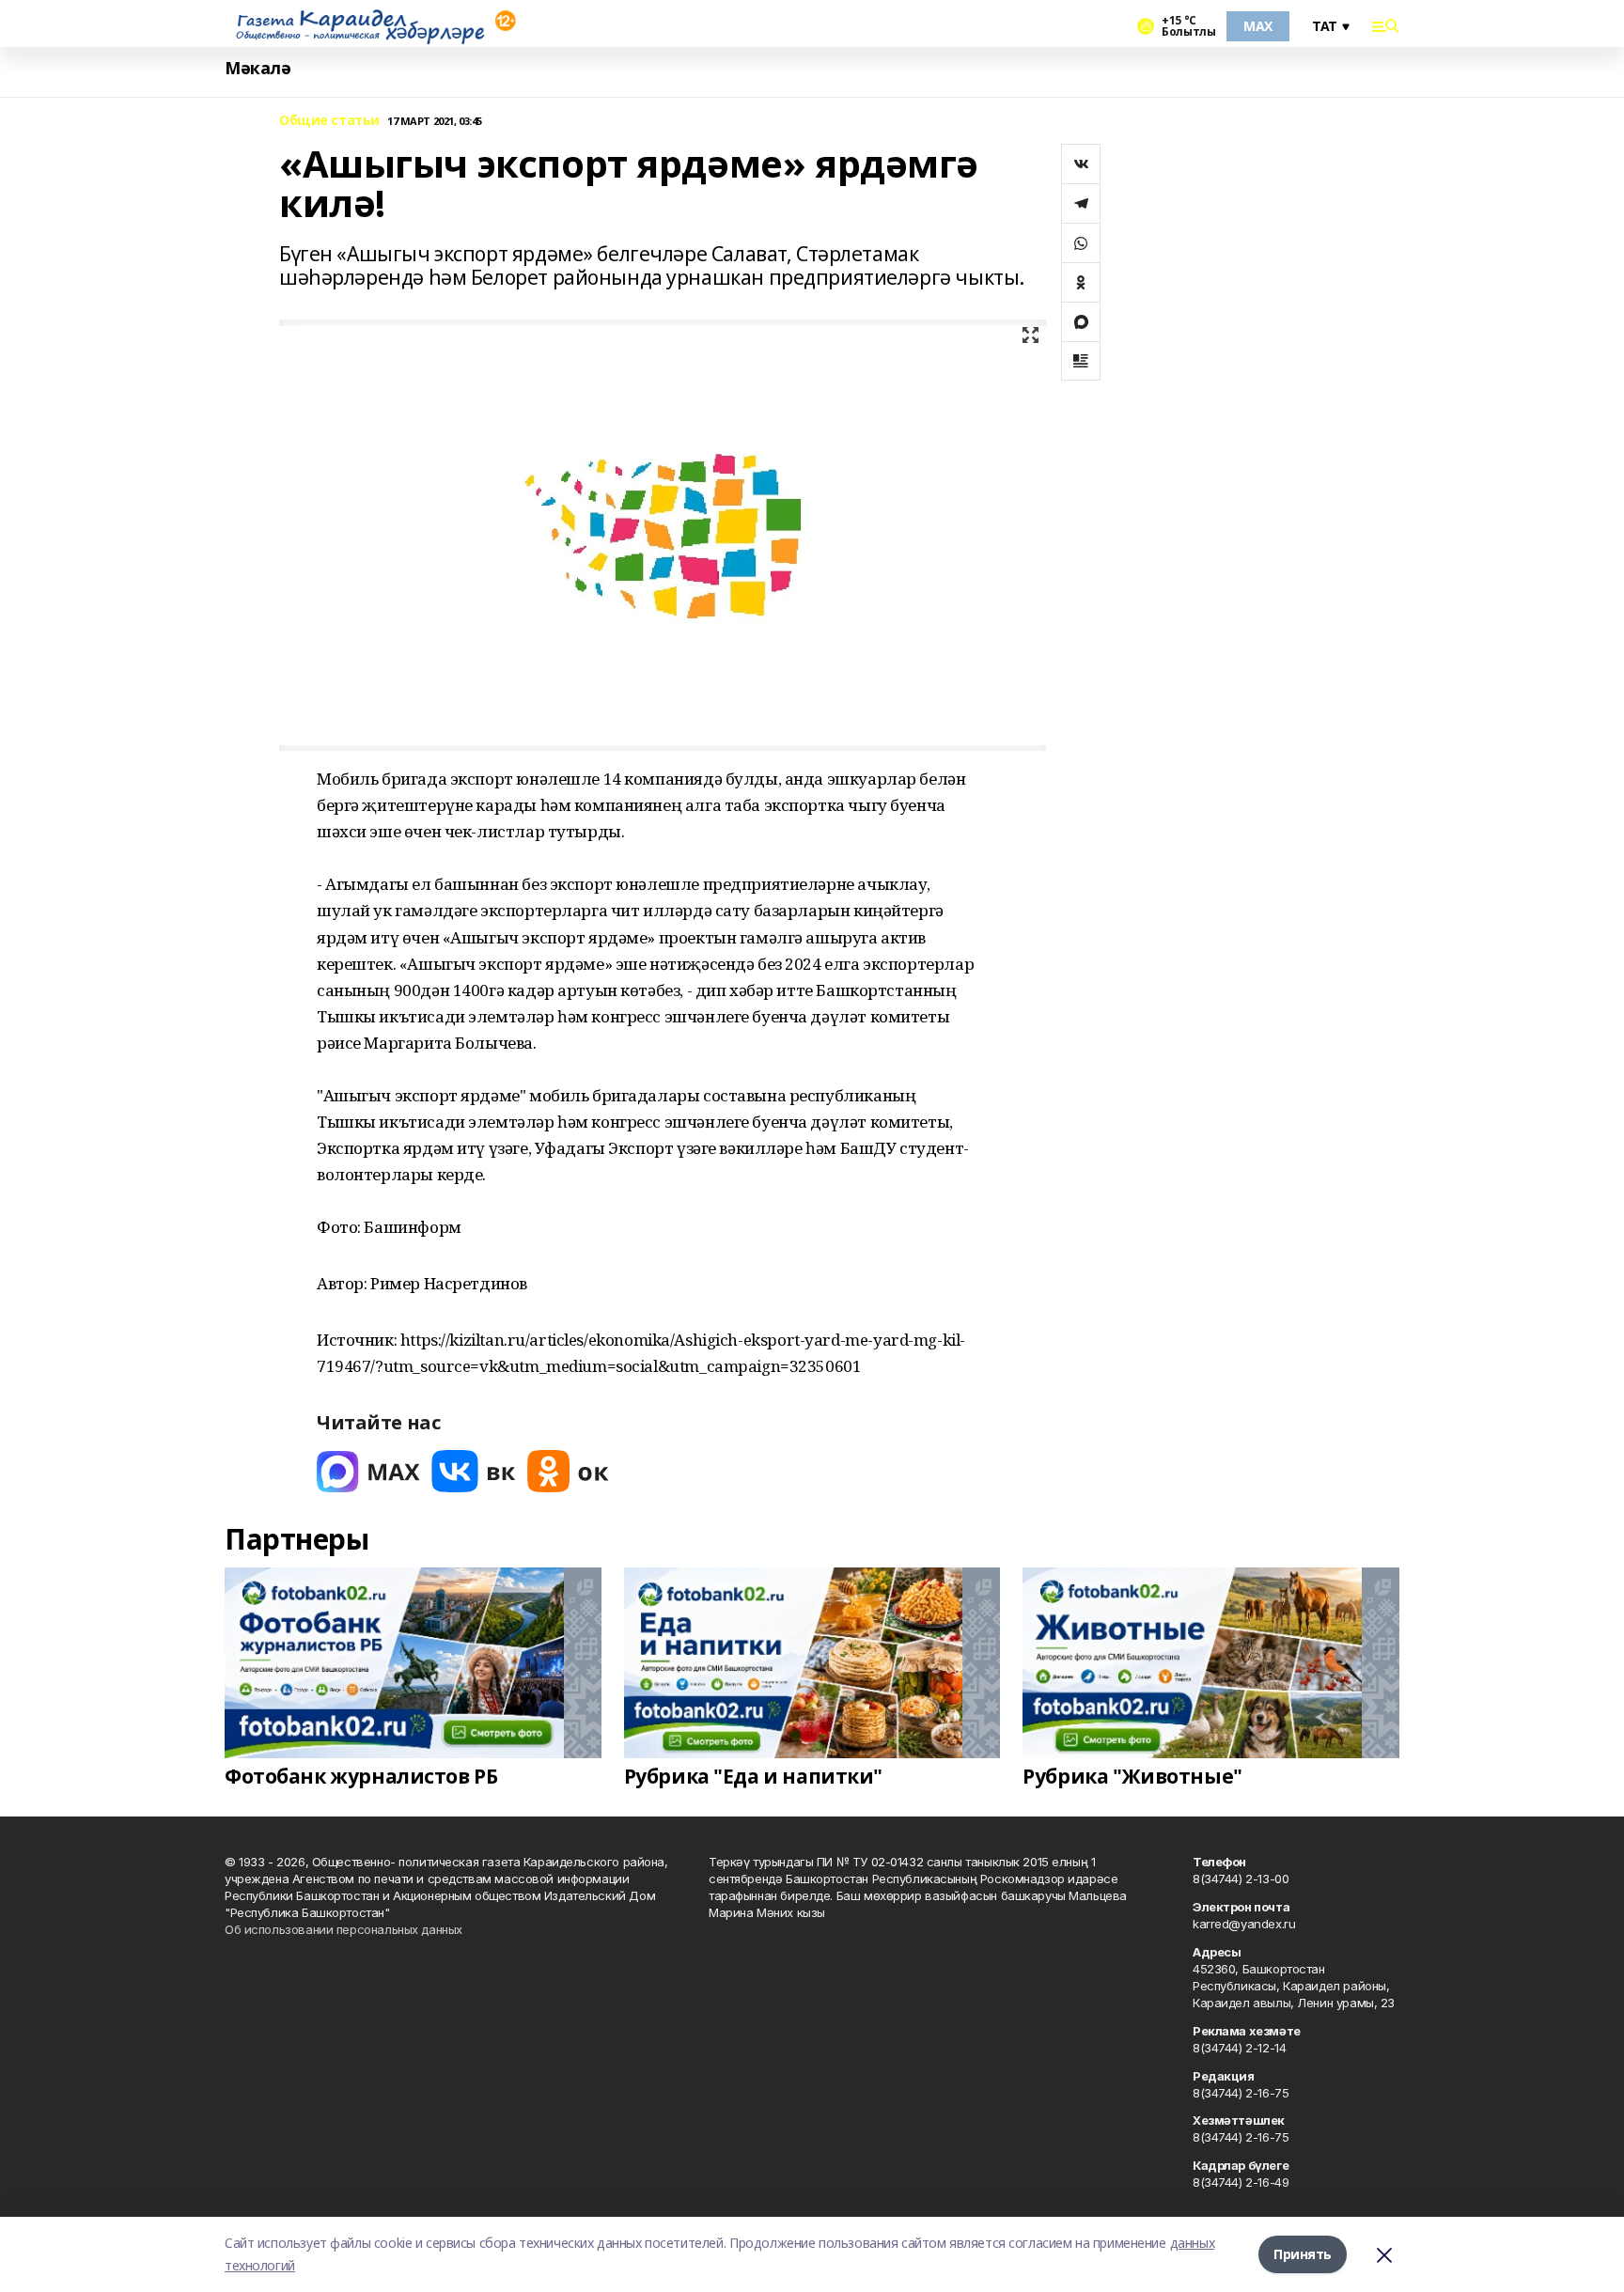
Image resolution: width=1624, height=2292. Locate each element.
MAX (1258, 26)
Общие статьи (329, 121)
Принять (1303, 2254)
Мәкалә (258, 68)
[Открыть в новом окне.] (368, 1471)
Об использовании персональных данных (344, 1929)
